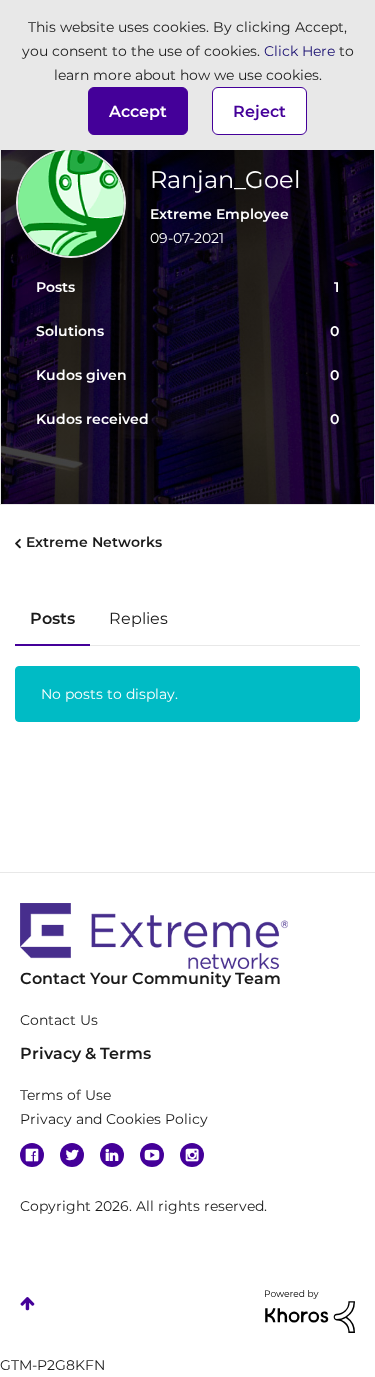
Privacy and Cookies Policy (114, 1119)
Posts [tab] (52, 618)
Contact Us (59, 1020)
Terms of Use (65, 1095)
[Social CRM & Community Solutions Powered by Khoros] (310, 1310)
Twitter (72, 1155)
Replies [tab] (138, 618)
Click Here (299, 51)
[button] (138, 111)
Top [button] (27, 1303)
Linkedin (112, 1155)
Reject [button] (259, 111)
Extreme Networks (94, 542)
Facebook (32, 1155)
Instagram (192, 1155)
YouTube (152, 1155)
